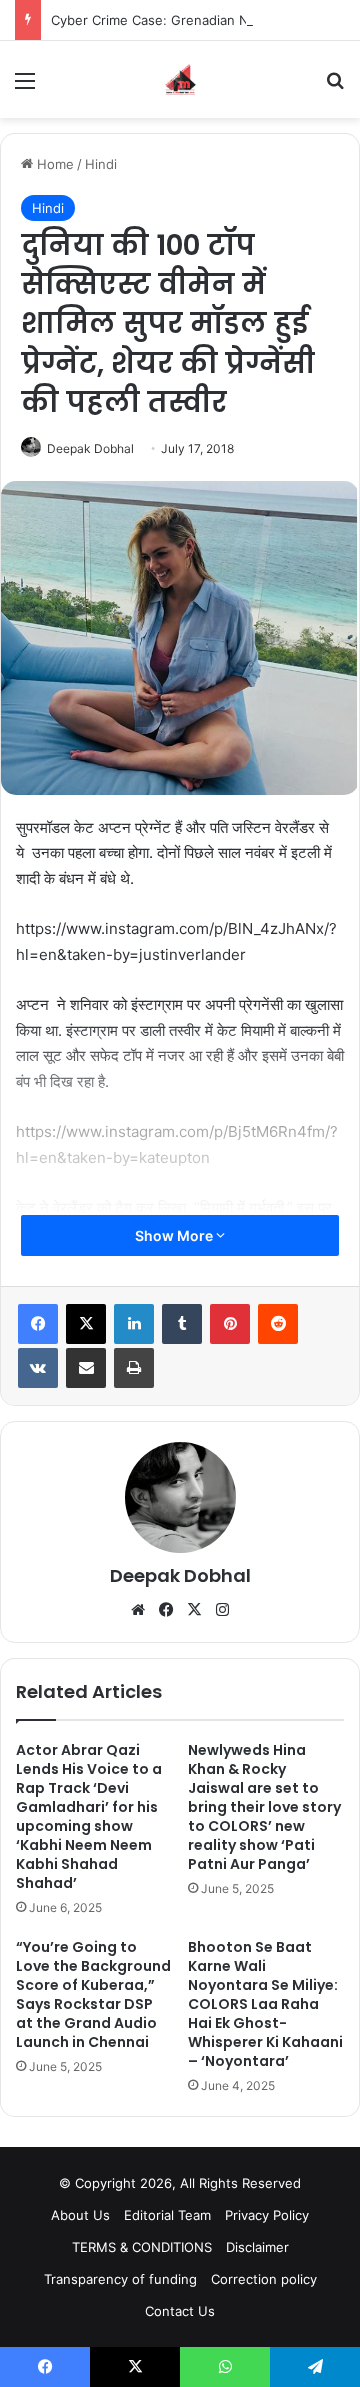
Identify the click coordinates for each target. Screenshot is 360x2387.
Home (53, 164)
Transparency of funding (120, 2279)
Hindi (101, 164)
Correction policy (264, 2279)
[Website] (138, 1610)
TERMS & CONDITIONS (142, 2247)
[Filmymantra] (180, 79)
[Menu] (25, 87)
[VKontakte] (38, 1368)
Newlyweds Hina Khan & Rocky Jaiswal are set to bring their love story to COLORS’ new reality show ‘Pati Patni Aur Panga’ (264, 1807)
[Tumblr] (182, 1324)
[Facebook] (38, 1324)
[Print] (134, 1368)
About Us (80, 2215)
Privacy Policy (267, 2215)
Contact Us (180, 2311)
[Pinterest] (230, 1324)
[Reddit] (278, 1324)
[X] (86, 1324)
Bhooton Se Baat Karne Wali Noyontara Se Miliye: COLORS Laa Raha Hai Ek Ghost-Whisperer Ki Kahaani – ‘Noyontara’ (265, 2004)
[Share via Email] (86, 1368)
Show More (175, 1235)
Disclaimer (257, 2247)
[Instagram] (222, 1610)
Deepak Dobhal (90, 448)
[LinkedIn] (134, 1324)
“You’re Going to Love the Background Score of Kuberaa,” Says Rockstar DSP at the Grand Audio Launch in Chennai (93, 1994)
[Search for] (335, 87)
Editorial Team (167, 2215)
